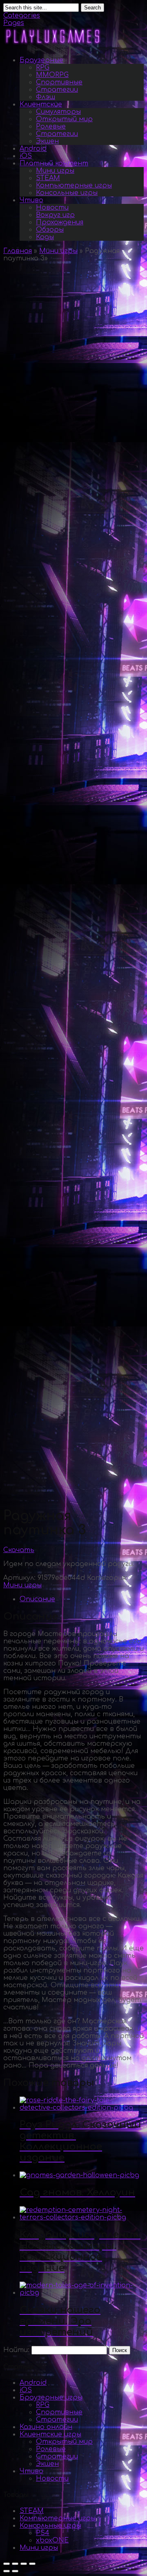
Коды (45, 237)
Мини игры (55, 171)
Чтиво (31, 200)
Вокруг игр (55, 215)
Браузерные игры (51, 2397)
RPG (43, 68)
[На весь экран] (24, 2564)
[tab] (82, 1599)
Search (92, 8)
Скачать (19, 1550)
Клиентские (41, 104)
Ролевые (51, 127)
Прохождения (60, 222)
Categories (22, 16)
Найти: (16, 2350)
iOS (26, 156)
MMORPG (52, 75)
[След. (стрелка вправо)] (15, 2571)
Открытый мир (64, 119)
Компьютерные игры (74, 185)
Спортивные (59, 82)
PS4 (43, 2533)
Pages (14, 23)
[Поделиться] (15, 2564)
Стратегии (57, 90)
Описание (37, 1599)
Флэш (46, 97)
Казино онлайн (46, 2427)
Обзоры (50, 230)
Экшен (47, 141)
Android (33, 149)
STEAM (48, 178)
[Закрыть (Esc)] (7, 2564)
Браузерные (41, 60)
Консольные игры (67, 193)
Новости (52, 208)
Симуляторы (58, 112)
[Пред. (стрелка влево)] (7, 2571)
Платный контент (54, 163)
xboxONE (52, 2540)
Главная (18, 251)
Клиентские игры (50, 2434)
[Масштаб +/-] (32, 2564)
